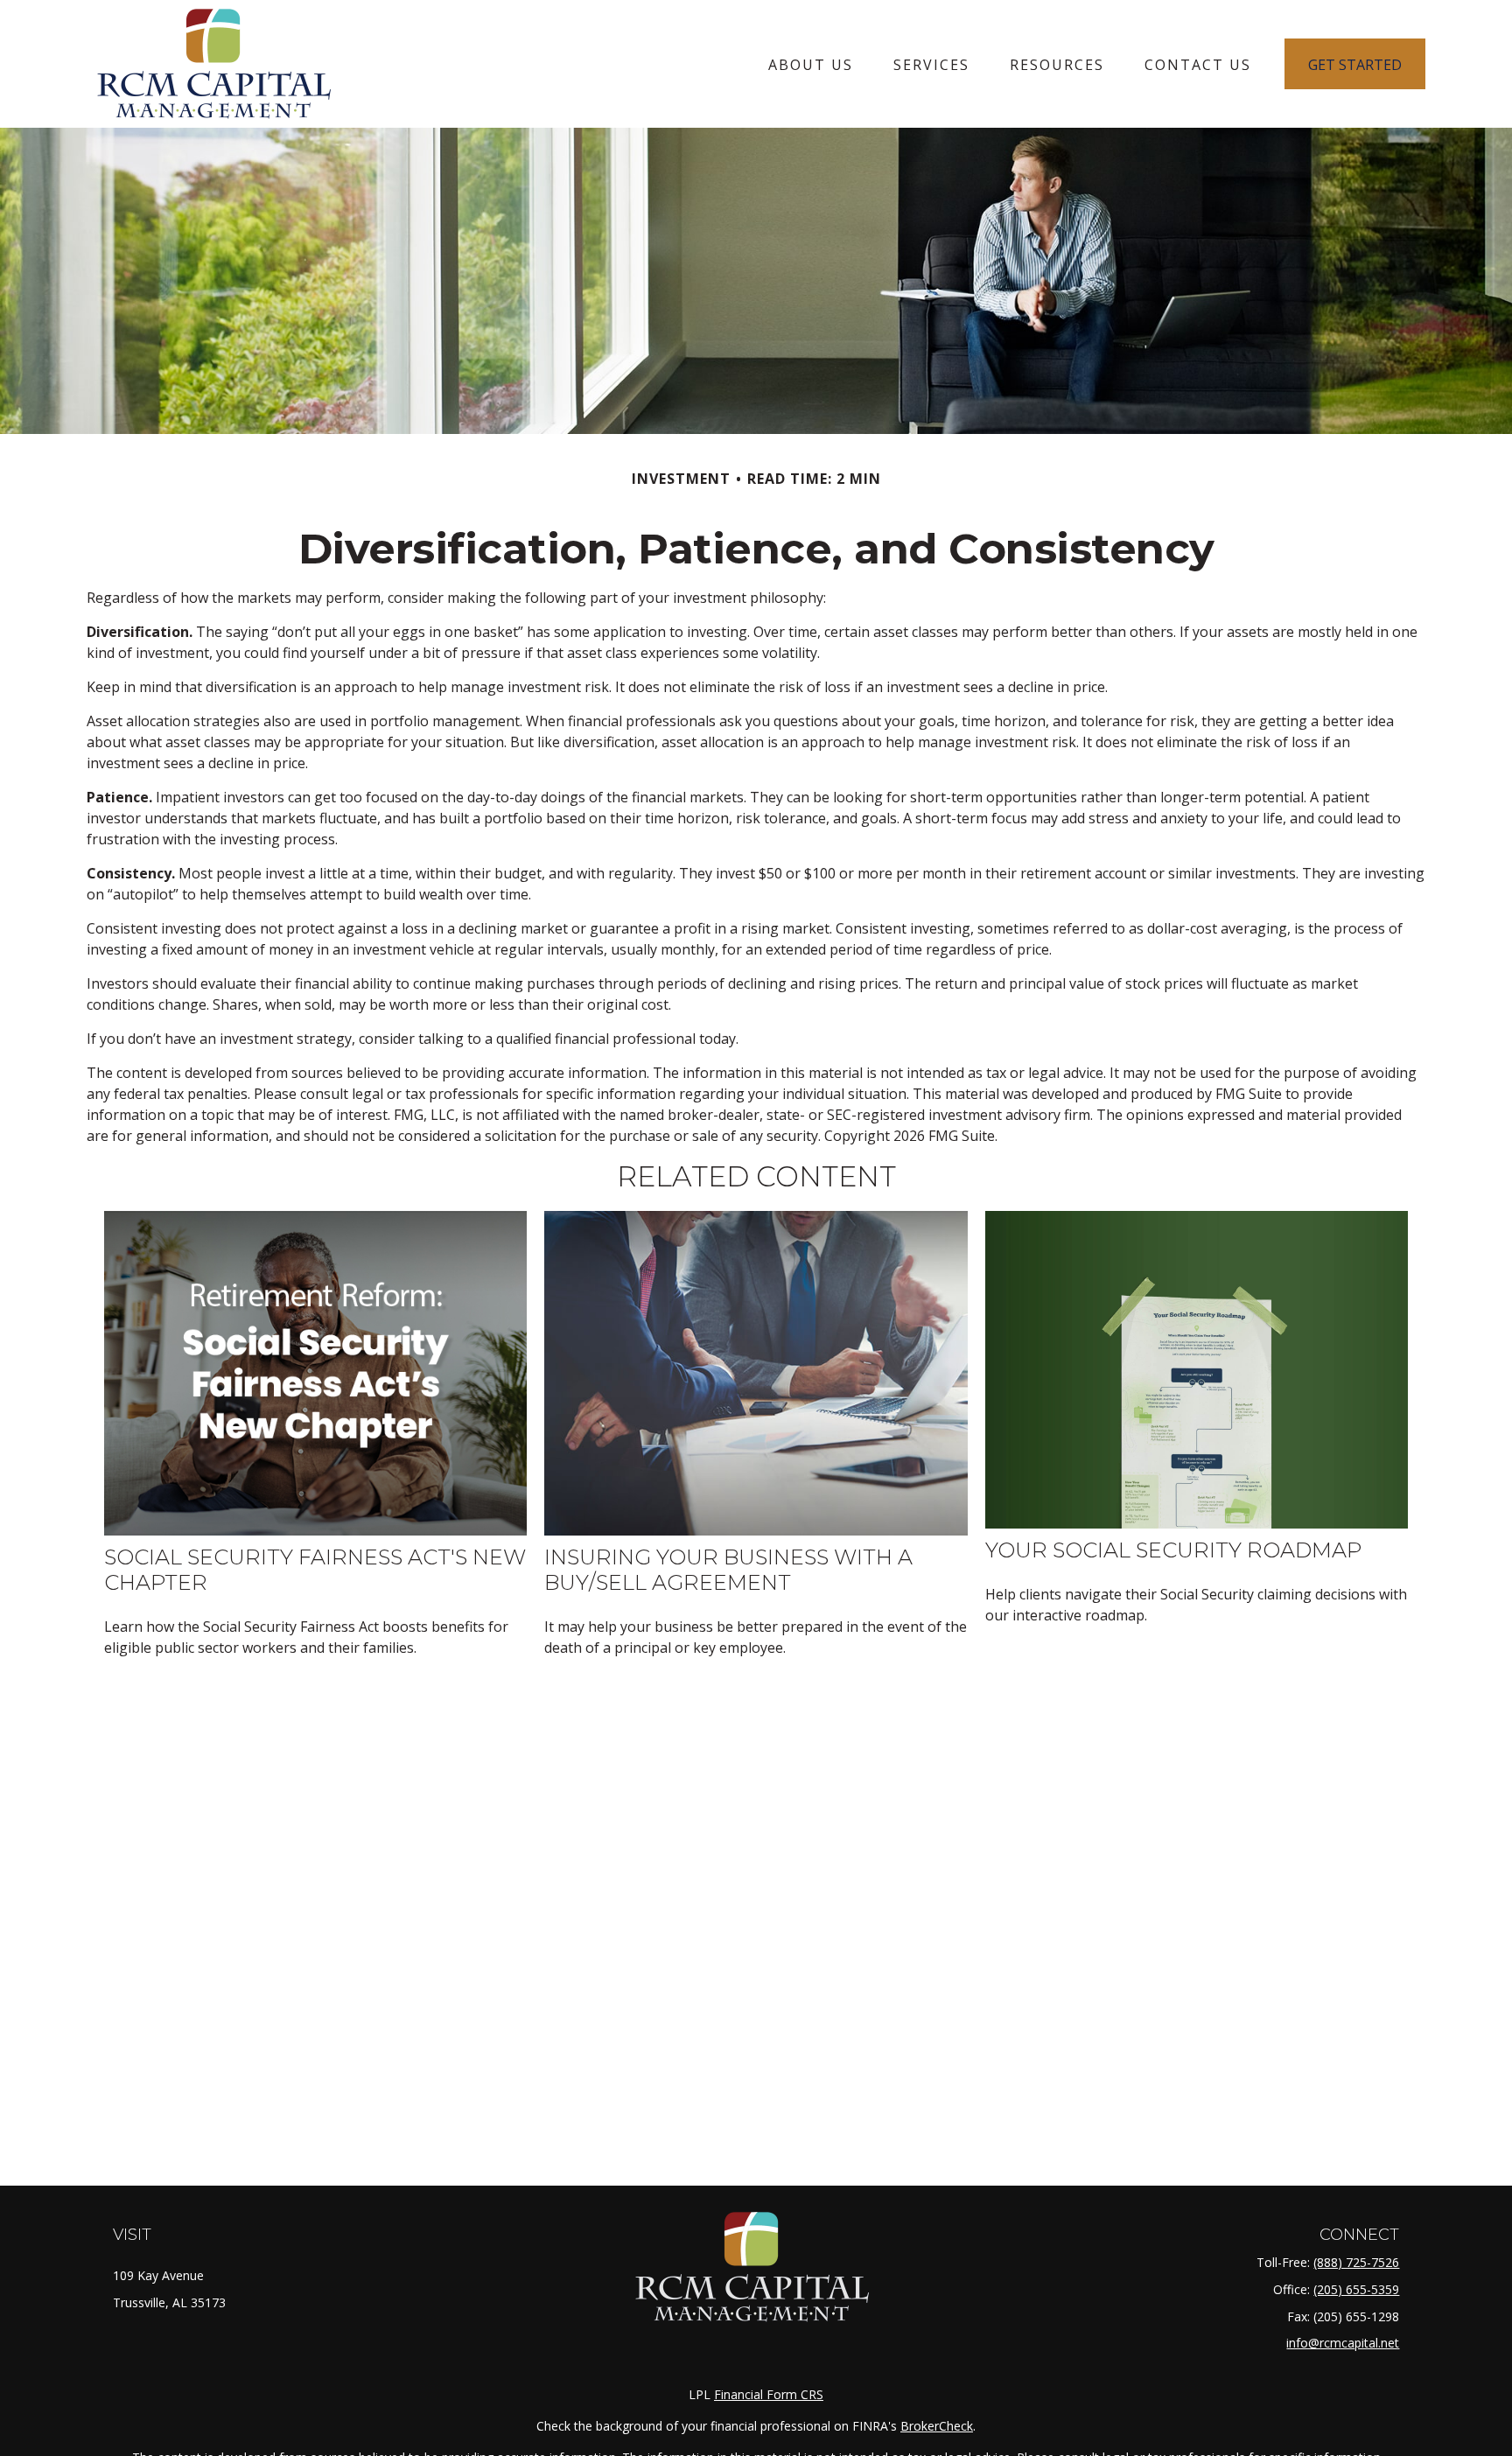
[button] (811, 64)
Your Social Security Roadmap (1173, 1550)
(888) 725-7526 (1356, 2262)
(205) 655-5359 (1356, 2289)
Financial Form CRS (769, 2394)
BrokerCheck (937, 2426)
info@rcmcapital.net (1343, 2343)
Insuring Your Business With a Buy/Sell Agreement (728, 1570)
